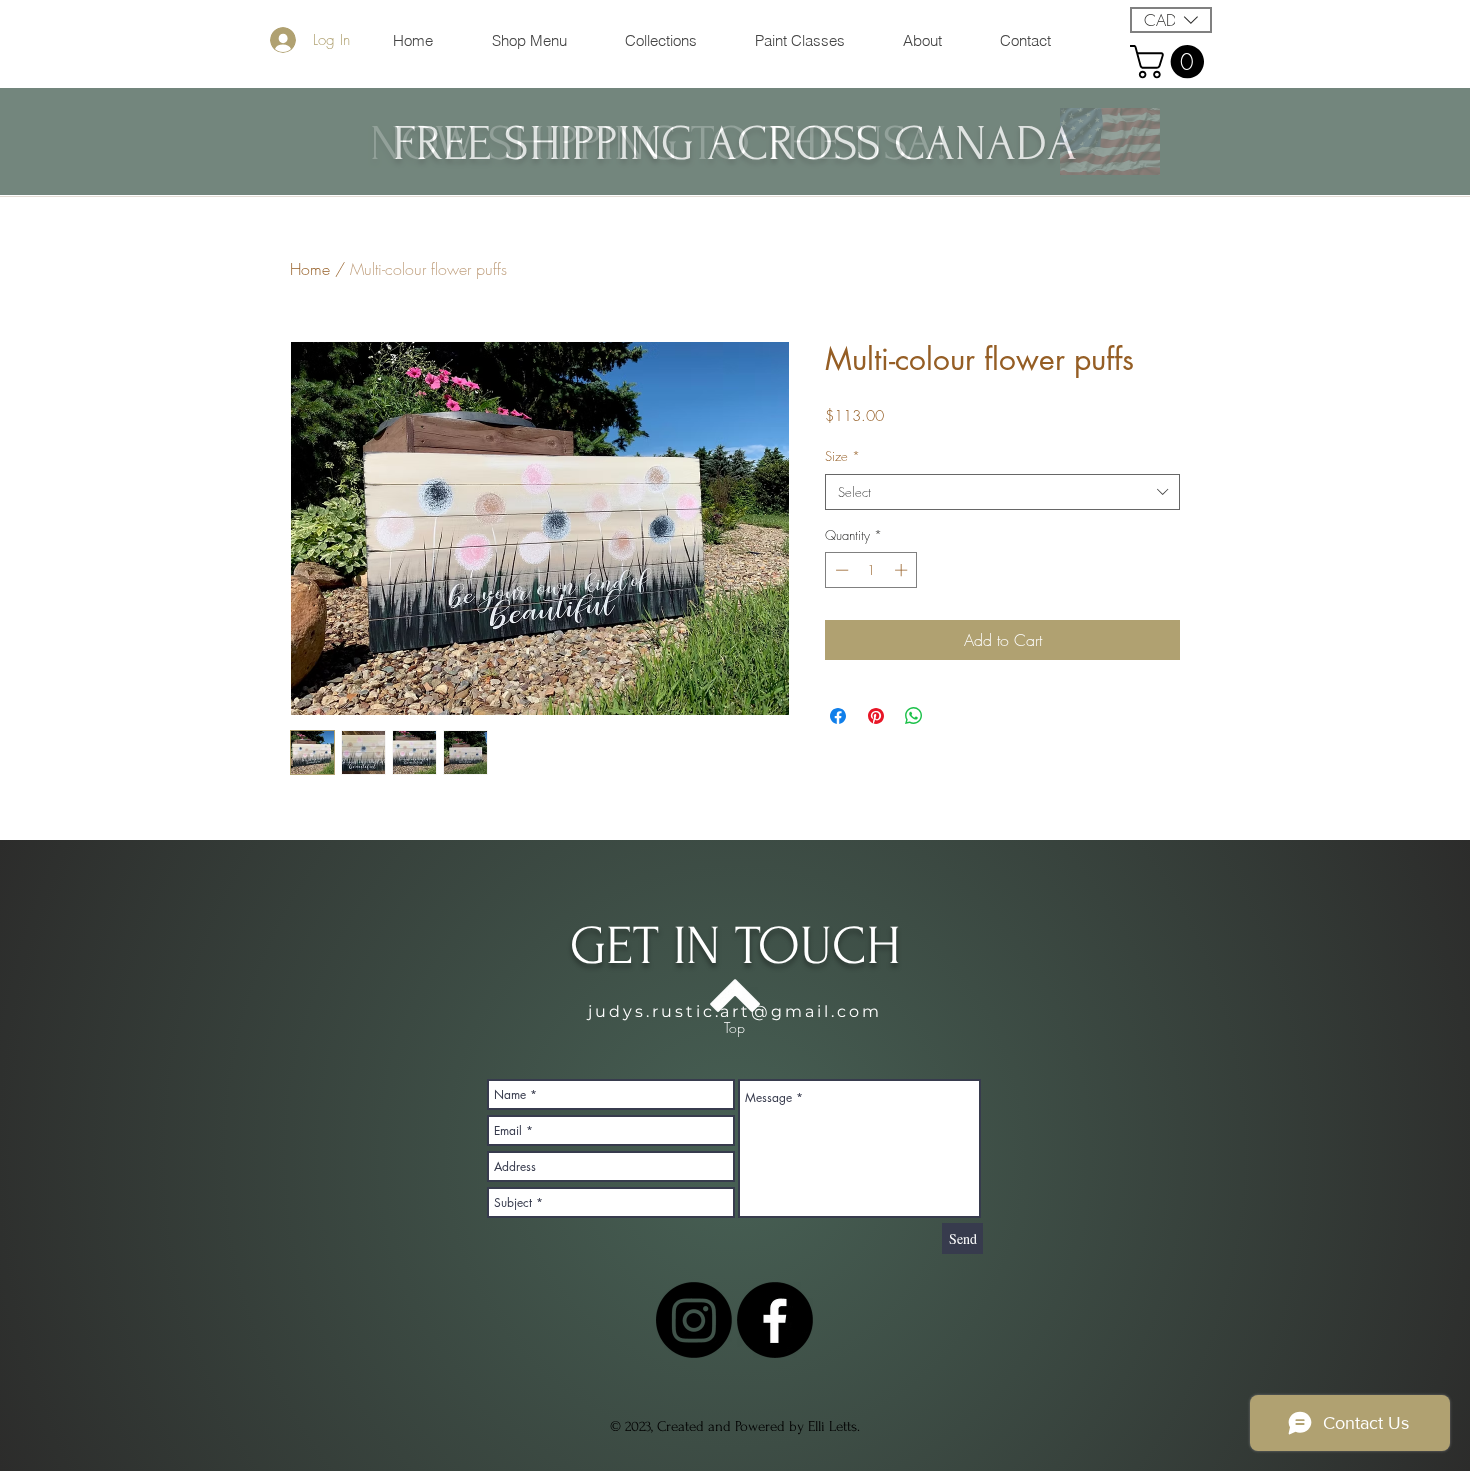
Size (842, 456)
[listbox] (1171, 20)
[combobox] (1002, 492)
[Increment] (903, 570)
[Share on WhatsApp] (914, 716)
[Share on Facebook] (838, 716)
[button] (1171, 20)
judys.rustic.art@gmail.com (735, 1011)
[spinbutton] (871, 570)
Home (310, 269)
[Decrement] (840, 570)
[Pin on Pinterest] (876, 716)
